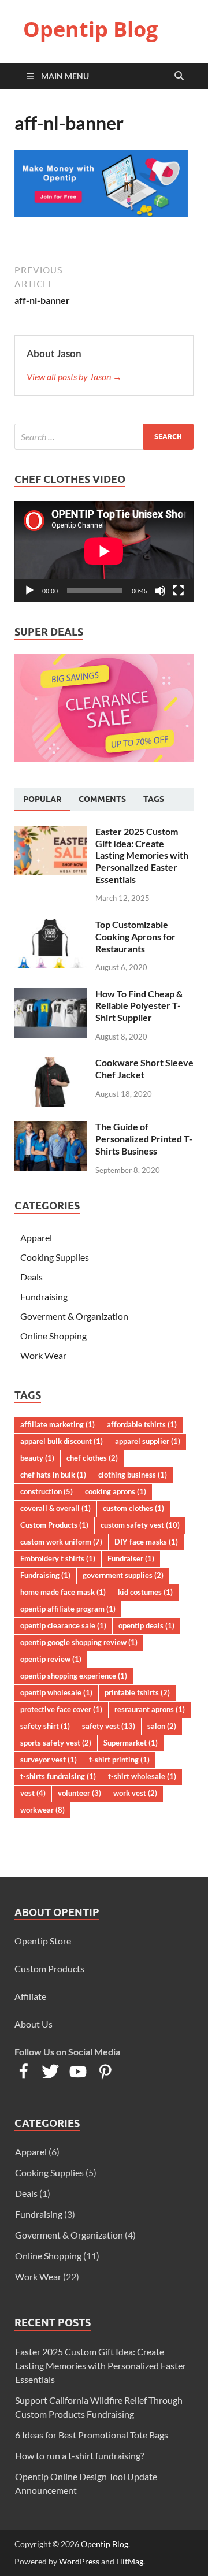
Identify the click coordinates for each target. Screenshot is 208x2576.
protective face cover (61, 1709)
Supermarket (131, 1743)
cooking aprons (116, 1491)
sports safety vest (56, 1743)
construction (47, 1491)
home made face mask (63, 1592)
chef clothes (92, 1458)
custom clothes (133, 1508)
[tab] (42, 800)
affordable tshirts (142, 1424)
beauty (37, 1458)
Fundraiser (131, 1558)
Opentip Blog (90, 29)
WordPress (79, 2561)
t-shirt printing (119, 1760)
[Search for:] (104, 437)
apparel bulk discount (62, 1441)
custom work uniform (61, 1542)
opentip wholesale (56, 1692)
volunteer (79, 1793)
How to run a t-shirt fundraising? (79, 2456)
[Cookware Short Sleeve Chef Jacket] (51, 1064)
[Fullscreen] (179, 591)
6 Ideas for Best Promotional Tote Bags (92, 2435)
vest (33, 1793)
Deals (31, 1277)
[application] (104, 551)
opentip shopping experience (74, 1676)
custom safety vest (140, 1525)
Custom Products (54, 1525)
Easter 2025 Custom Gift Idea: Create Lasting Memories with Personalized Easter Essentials (142, 855)
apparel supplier (148, 1441)
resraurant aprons (150, 1709)
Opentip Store (43, 1941)
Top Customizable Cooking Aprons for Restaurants (135, 936)
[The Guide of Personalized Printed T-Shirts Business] (51, 1128)
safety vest (109, 1726)
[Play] (29, 591)
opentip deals (146, 1625)
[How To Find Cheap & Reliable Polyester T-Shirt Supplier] (51, 995)
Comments (102, 799)
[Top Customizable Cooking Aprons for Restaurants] (51, 925)
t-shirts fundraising (58, 1776)
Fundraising (44, 1296)
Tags (154, 799)
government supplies (123, 1575)
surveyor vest (49, 1760)
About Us (34, 2024)
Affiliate (30, 1996)
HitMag (130, 2561)
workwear (42, 1810)
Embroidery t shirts (58, 1558)
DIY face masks (146, 1542)
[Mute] (160, 591)
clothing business (133, 1475)
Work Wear (43, 1355)
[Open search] (179, 76)
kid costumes (145, 1592)
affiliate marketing (57, 1424)
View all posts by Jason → (74, 376)
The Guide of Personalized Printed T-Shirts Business (144, 1139)
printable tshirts (137, 1692)
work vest (135, 1793)
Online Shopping (53, 1336)
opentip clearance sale (63, 1625)
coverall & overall (55, 1508)
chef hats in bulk (53, 1475)
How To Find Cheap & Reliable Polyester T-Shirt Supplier (139, 1006)
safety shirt (45, 1726)
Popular (42, 799)
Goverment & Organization (74, 1316)
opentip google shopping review (79, 1642)
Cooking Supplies (55, 1257)
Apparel (36, 1237)
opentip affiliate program (68, 1609)
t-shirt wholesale (142, 1776)
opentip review (51, 1659)
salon (162, 1726)
